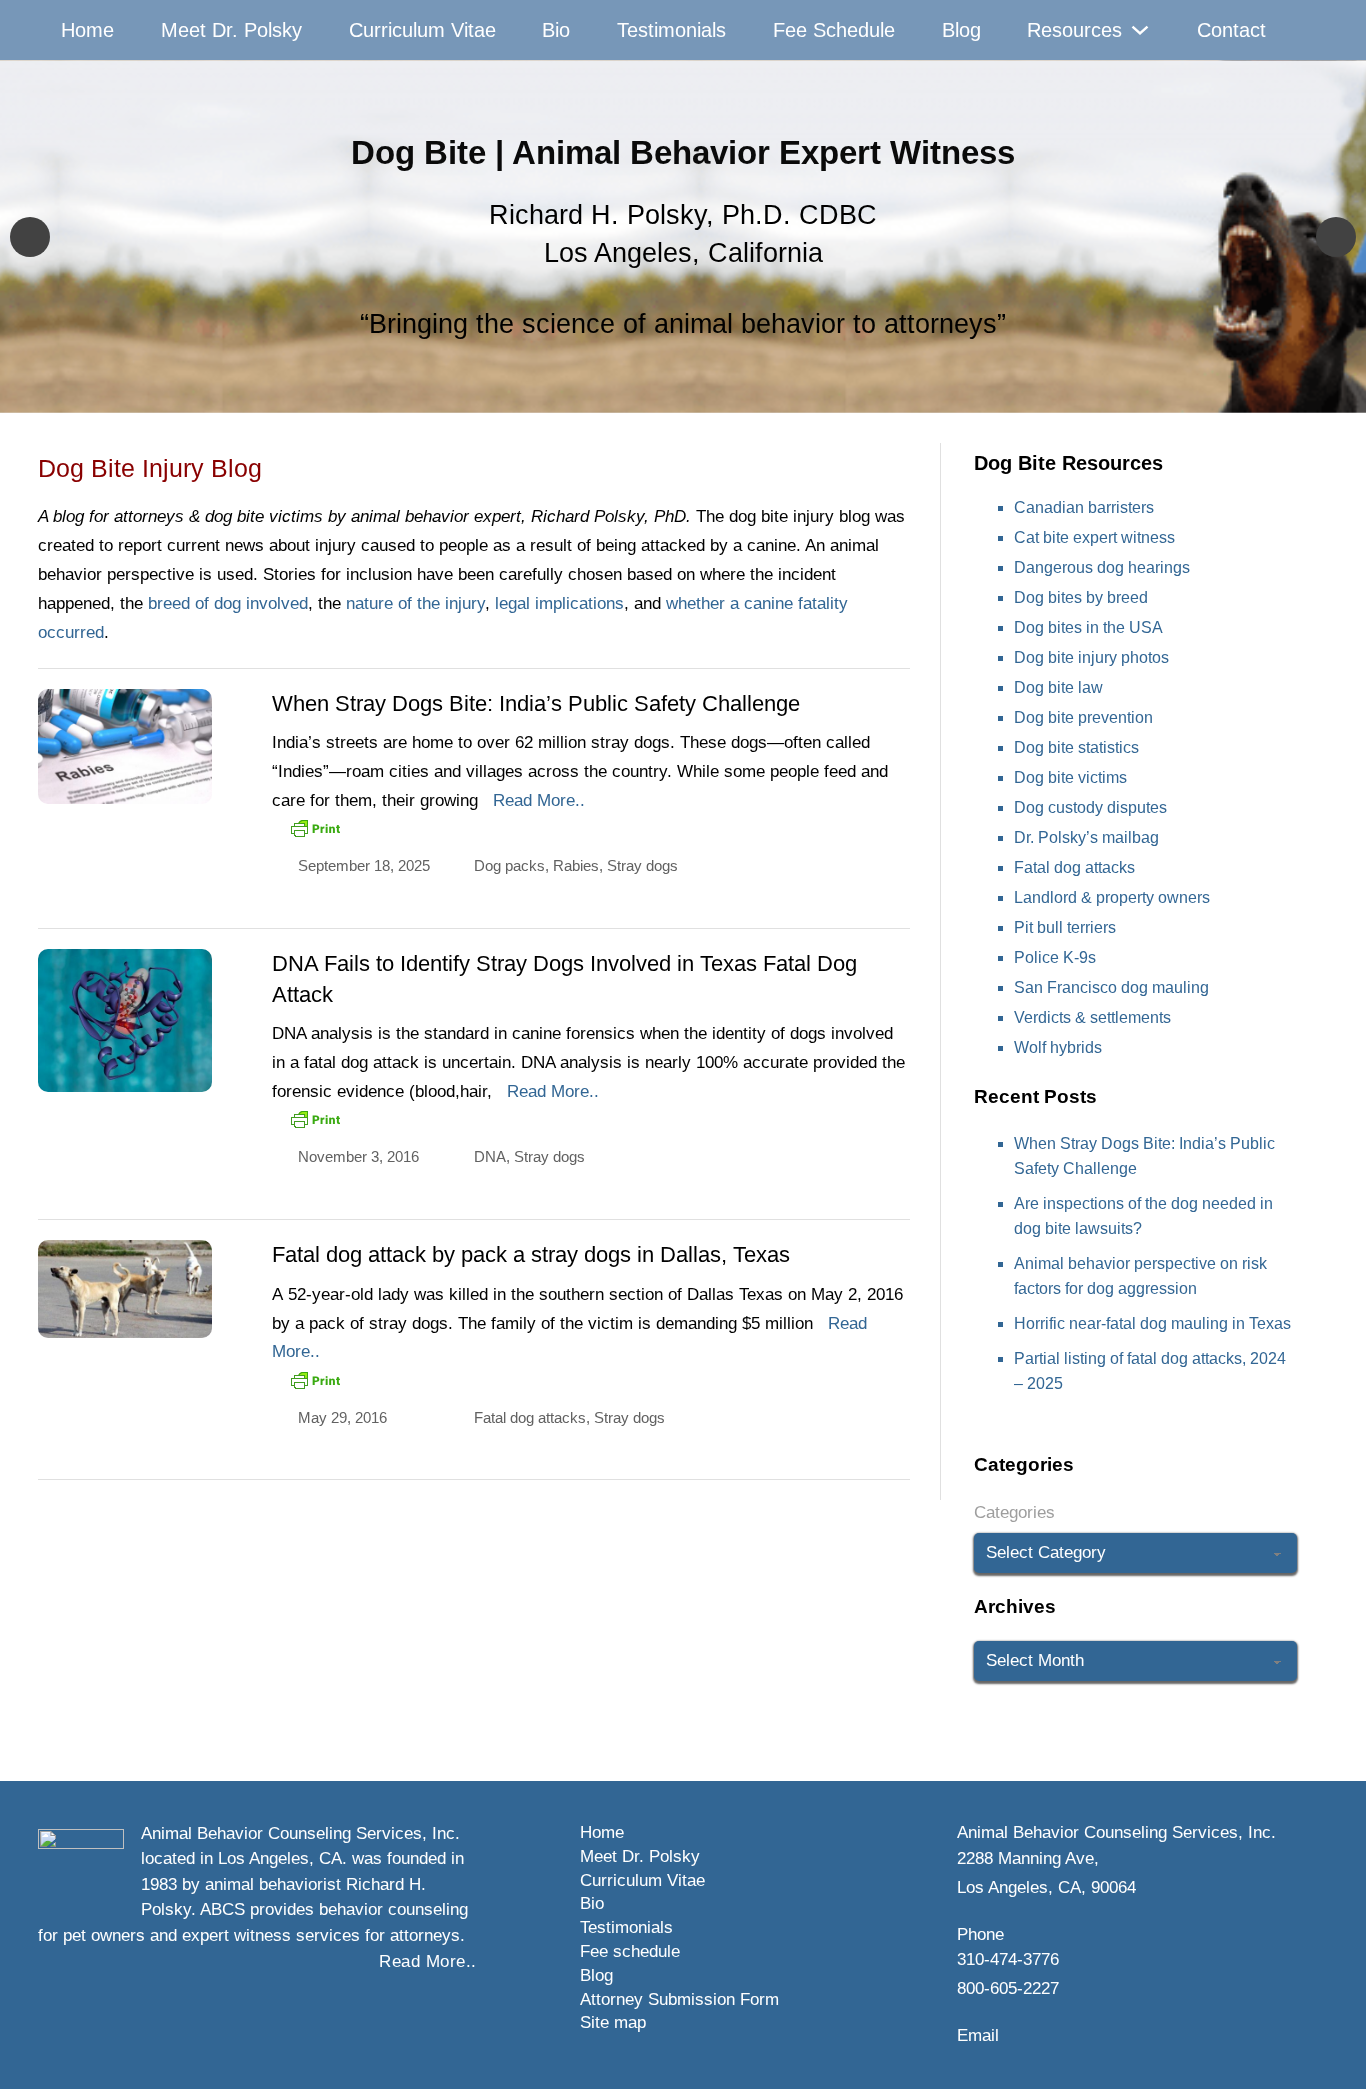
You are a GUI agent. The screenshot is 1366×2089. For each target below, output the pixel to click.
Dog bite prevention (1083, 717)
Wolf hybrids (1058, 1047)
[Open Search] (1307, 30)
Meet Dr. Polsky (231, 30)
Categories (1014, 1512)
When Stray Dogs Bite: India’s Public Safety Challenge (536, 703)
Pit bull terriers (1065, 927)
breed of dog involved (228, 603)
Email (978, 2035)
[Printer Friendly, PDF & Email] (315, 828)
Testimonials (671, 30)
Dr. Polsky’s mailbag (1086, 837)
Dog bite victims (1070, 777)
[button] (30, 237)
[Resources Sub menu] (1140, 30)
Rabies (576, 865)
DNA (490, 1156)
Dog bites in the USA (1088, 627)
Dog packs (509, 865)
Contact (1231, 30)
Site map (613, 2022)
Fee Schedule (834, 30)
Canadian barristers (1084, 507)
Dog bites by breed (1081, 597)
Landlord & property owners (1112, 897)
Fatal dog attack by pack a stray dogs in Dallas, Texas (531, 1254)
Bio (556, 30)
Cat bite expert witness (1094, 537)
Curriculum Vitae (422, 30)
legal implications (559, 603)
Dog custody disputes (1090, 807)
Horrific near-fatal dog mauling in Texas (1152, 1323)
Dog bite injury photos (1091, 657)
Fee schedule (630, 1951)
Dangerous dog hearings (1102, 567)
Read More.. (539, 800)
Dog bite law (1058, 687)
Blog (961, 30)
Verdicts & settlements (1092, 1017)
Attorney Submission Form (679, 1999)
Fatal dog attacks (530, 1417)
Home (87, 30)
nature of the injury (415, 603)
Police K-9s (1055, 957)
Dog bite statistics (1076, 747)
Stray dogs (642, 865)
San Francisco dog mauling (1111, 987)
